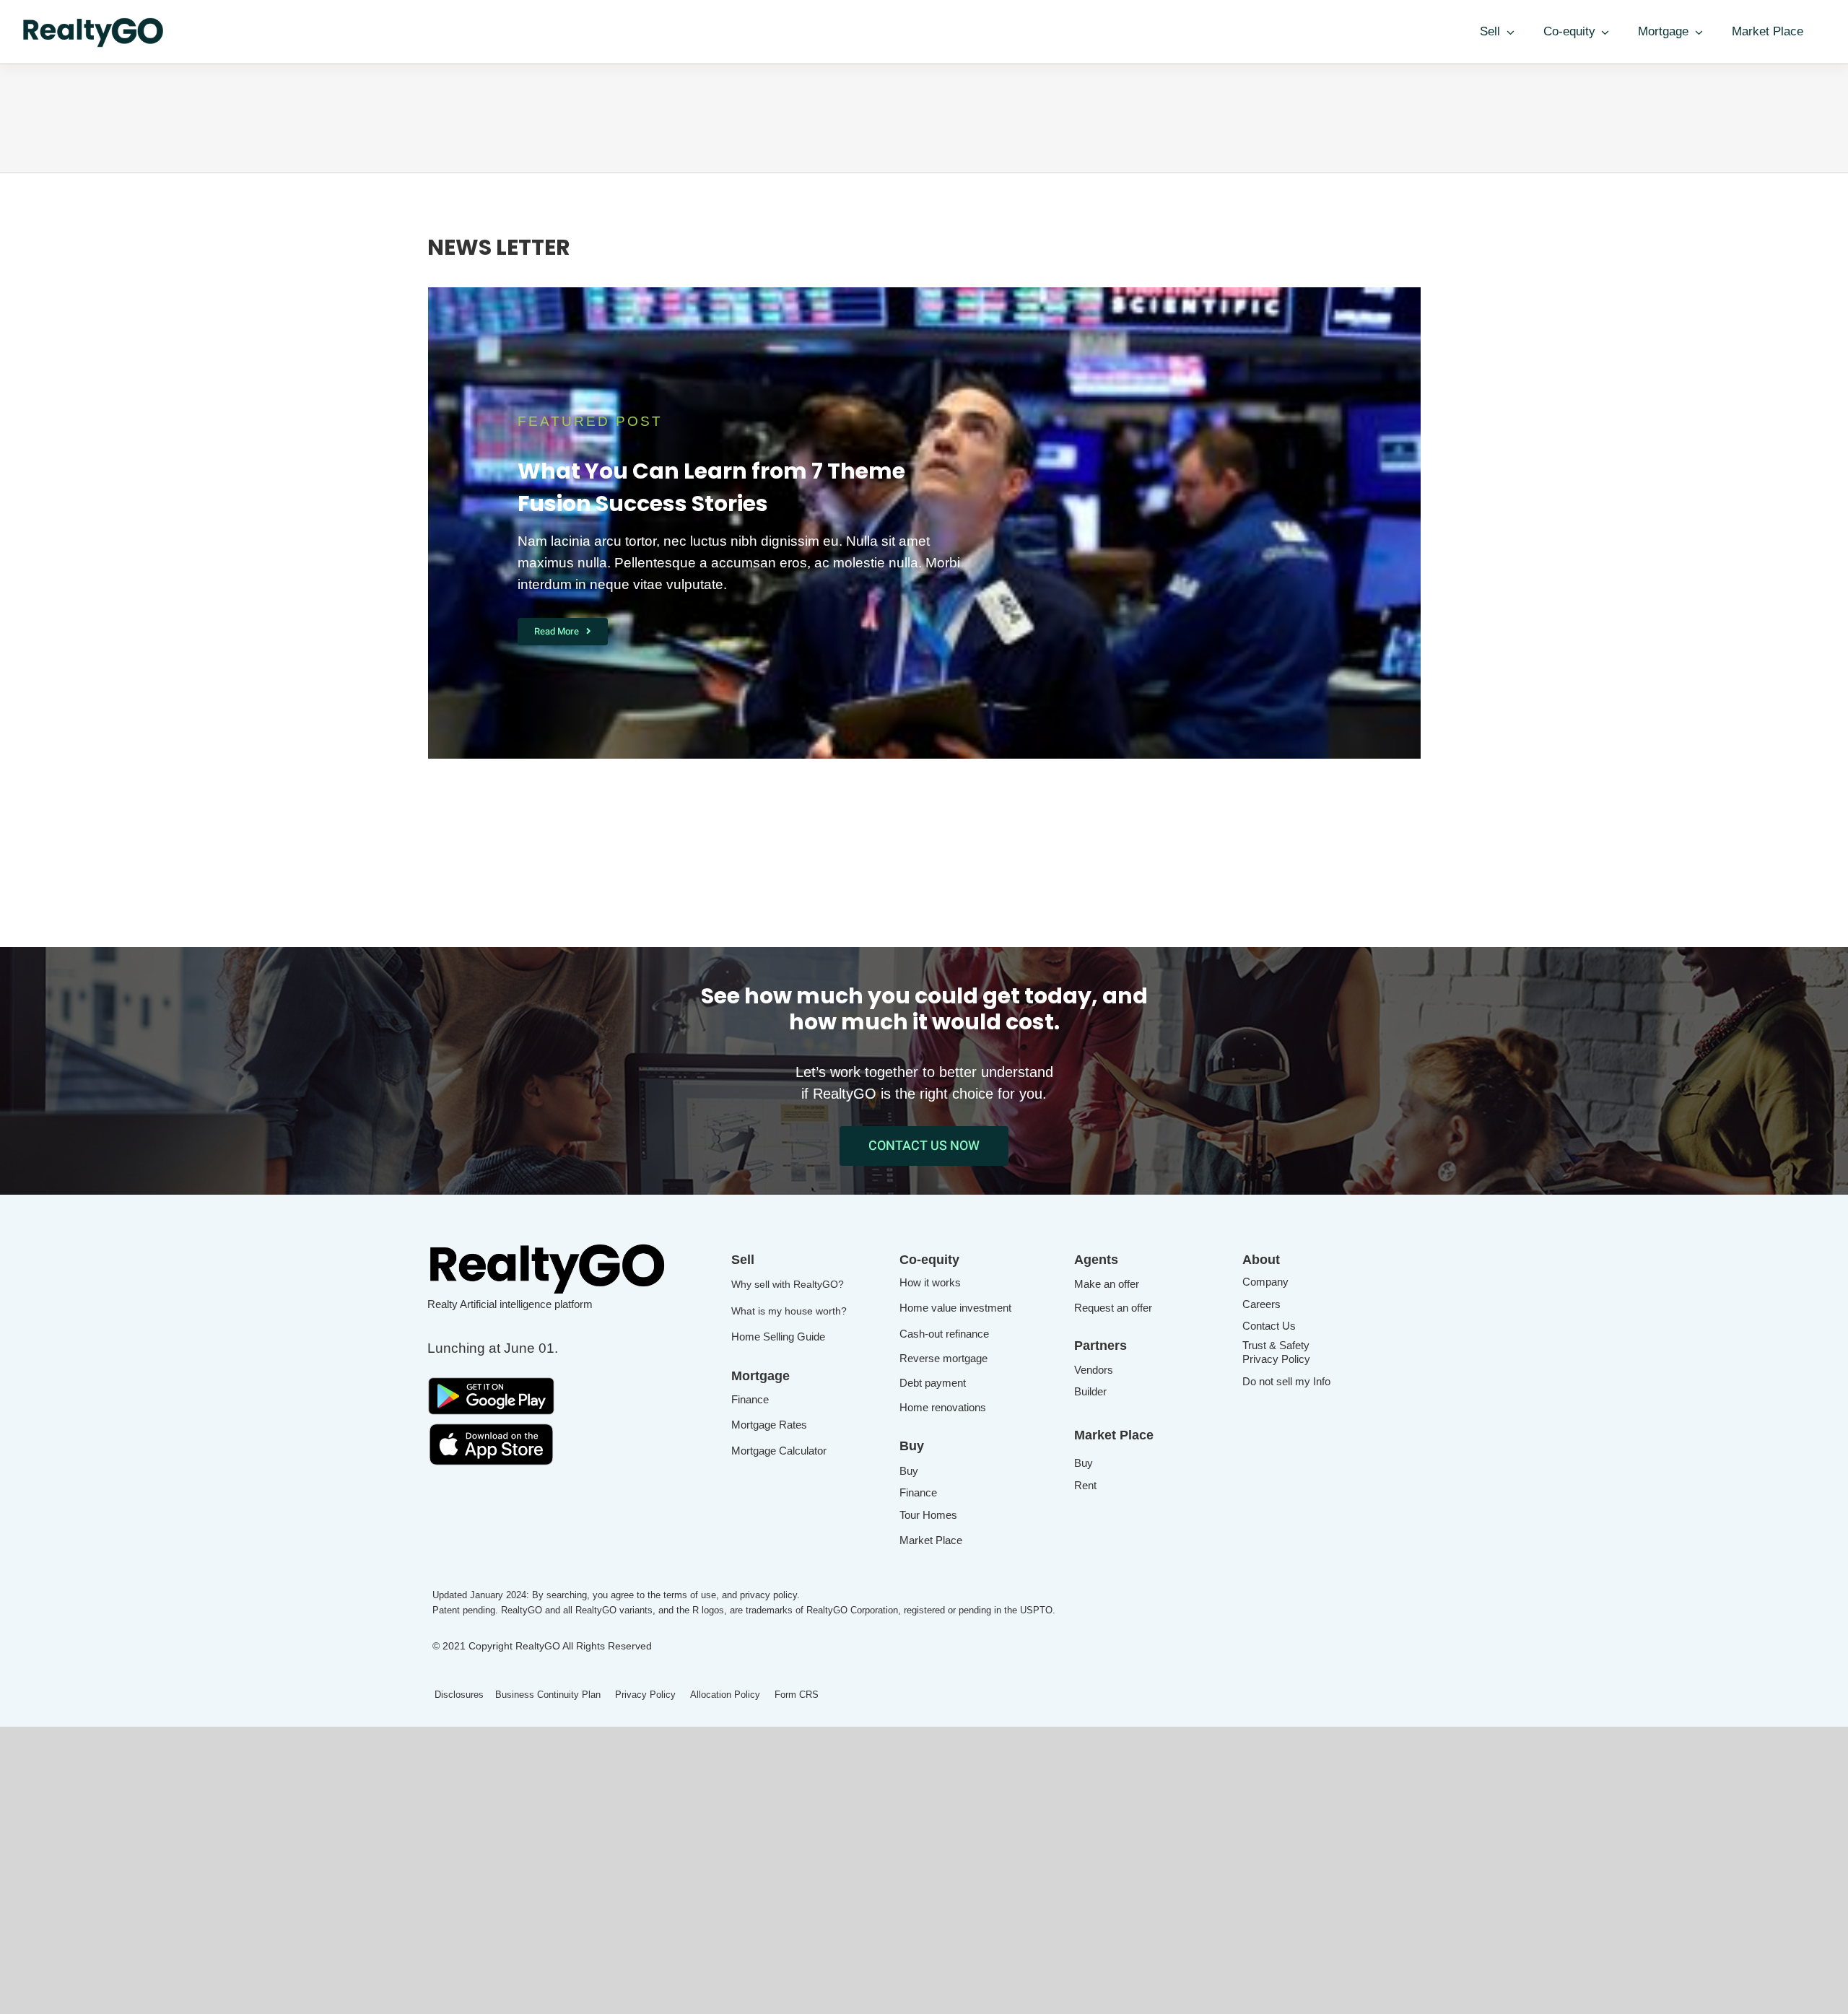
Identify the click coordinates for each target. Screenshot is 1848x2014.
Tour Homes (928, 1515)
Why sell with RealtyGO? (788, 1284)
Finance (750, 1399)
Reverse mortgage (943, 1358)
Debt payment (933, 1383)
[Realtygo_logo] (549, 1245)
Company (1265, 1282)
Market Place (931, 1540)
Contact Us (1269, 1326)
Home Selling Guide (778, 1337)
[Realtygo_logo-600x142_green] (94, 21)
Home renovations (943, 1407)
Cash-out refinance (944, 1334)
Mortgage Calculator (779, 1451)
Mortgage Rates (769, 1425)
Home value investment (955, 1308)
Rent (1085, 1485)
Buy (909, 1471)
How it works (930, 1282)
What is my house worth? (789, 1311)
